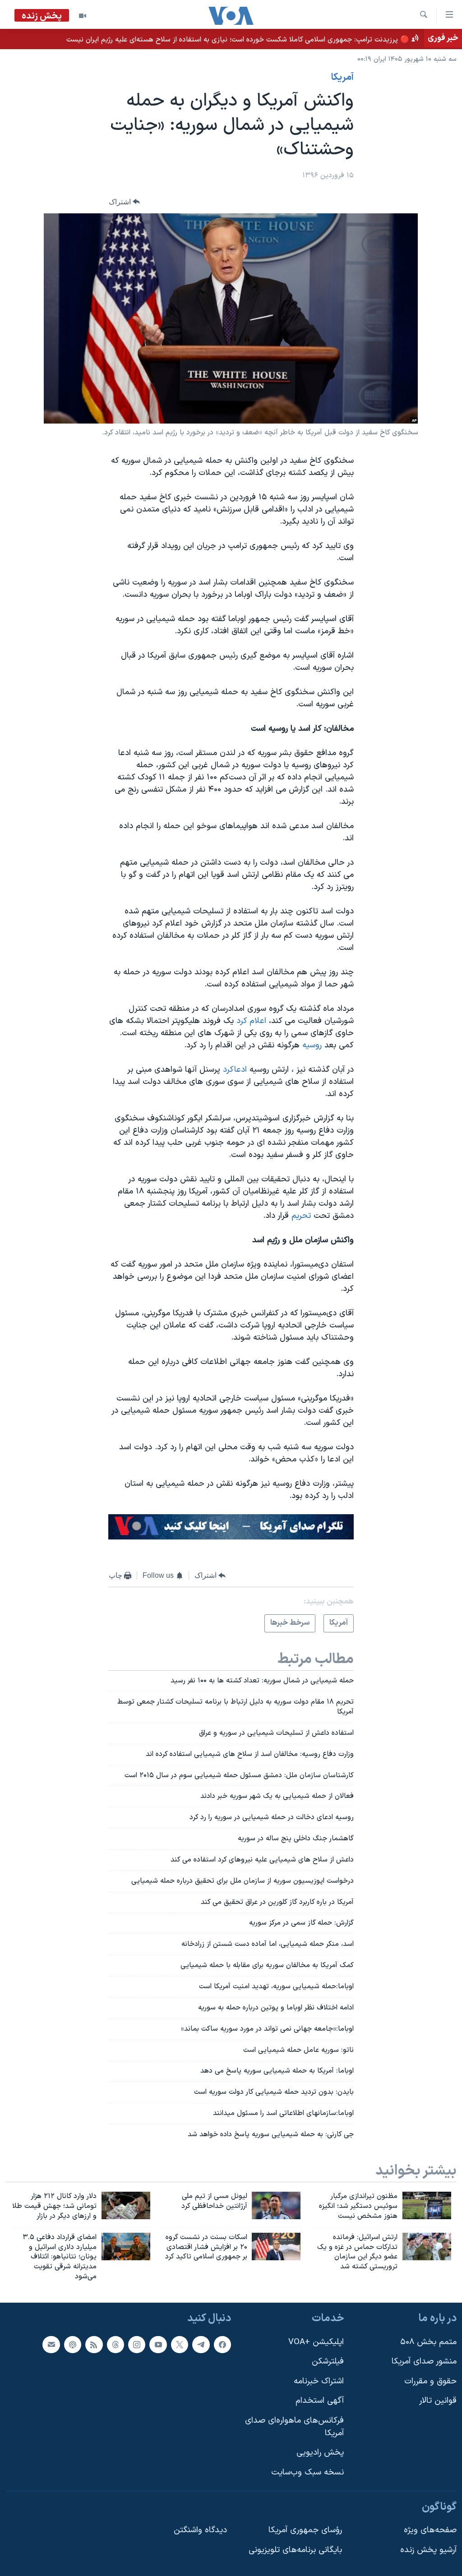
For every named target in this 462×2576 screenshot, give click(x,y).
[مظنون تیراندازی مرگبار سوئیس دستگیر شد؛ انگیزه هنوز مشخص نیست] (427, 2205)
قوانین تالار (438, 2401)
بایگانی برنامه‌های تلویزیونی (295, 2550)
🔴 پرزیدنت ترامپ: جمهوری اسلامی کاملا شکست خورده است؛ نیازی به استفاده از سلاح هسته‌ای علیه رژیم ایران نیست (238, 40)
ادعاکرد (235, 1070)
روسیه (311, 1045)
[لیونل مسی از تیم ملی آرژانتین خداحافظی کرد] (276, 2205)
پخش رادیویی (320, 2453)
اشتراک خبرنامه (319, 2381)
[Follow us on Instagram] (137, 2344)
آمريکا (342, 78)
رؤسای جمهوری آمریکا (305, 2530)
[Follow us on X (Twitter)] (180, 2344)
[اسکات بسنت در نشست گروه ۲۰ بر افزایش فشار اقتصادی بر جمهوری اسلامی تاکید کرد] (276, 2247)
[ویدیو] (83, 16)
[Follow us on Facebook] (222, 2344)
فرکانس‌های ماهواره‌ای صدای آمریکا (294, 2427)
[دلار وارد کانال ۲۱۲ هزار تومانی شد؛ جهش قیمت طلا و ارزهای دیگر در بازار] (126, 2205)
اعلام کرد (250, 1021)
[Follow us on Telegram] (201, 2344)
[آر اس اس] (94, 2344)
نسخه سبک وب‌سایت (307, 2472)
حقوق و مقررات (430, 2381)
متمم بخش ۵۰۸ (428, 2342)
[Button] (125, 202)
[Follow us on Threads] (115, 2344)
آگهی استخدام (320, 2401)
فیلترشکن (328, 2362)
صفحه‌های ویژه (430, 2530)
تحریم (300, 1216)
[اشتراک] (51, 2344)
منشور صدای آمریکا (424, 2362)
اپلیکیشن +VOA (316, 2342)
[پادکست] (73, 2344)
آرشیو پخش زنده (428, 2550)
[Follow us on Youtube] (158, 2344)
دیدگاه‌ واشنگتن (200, 2530)
